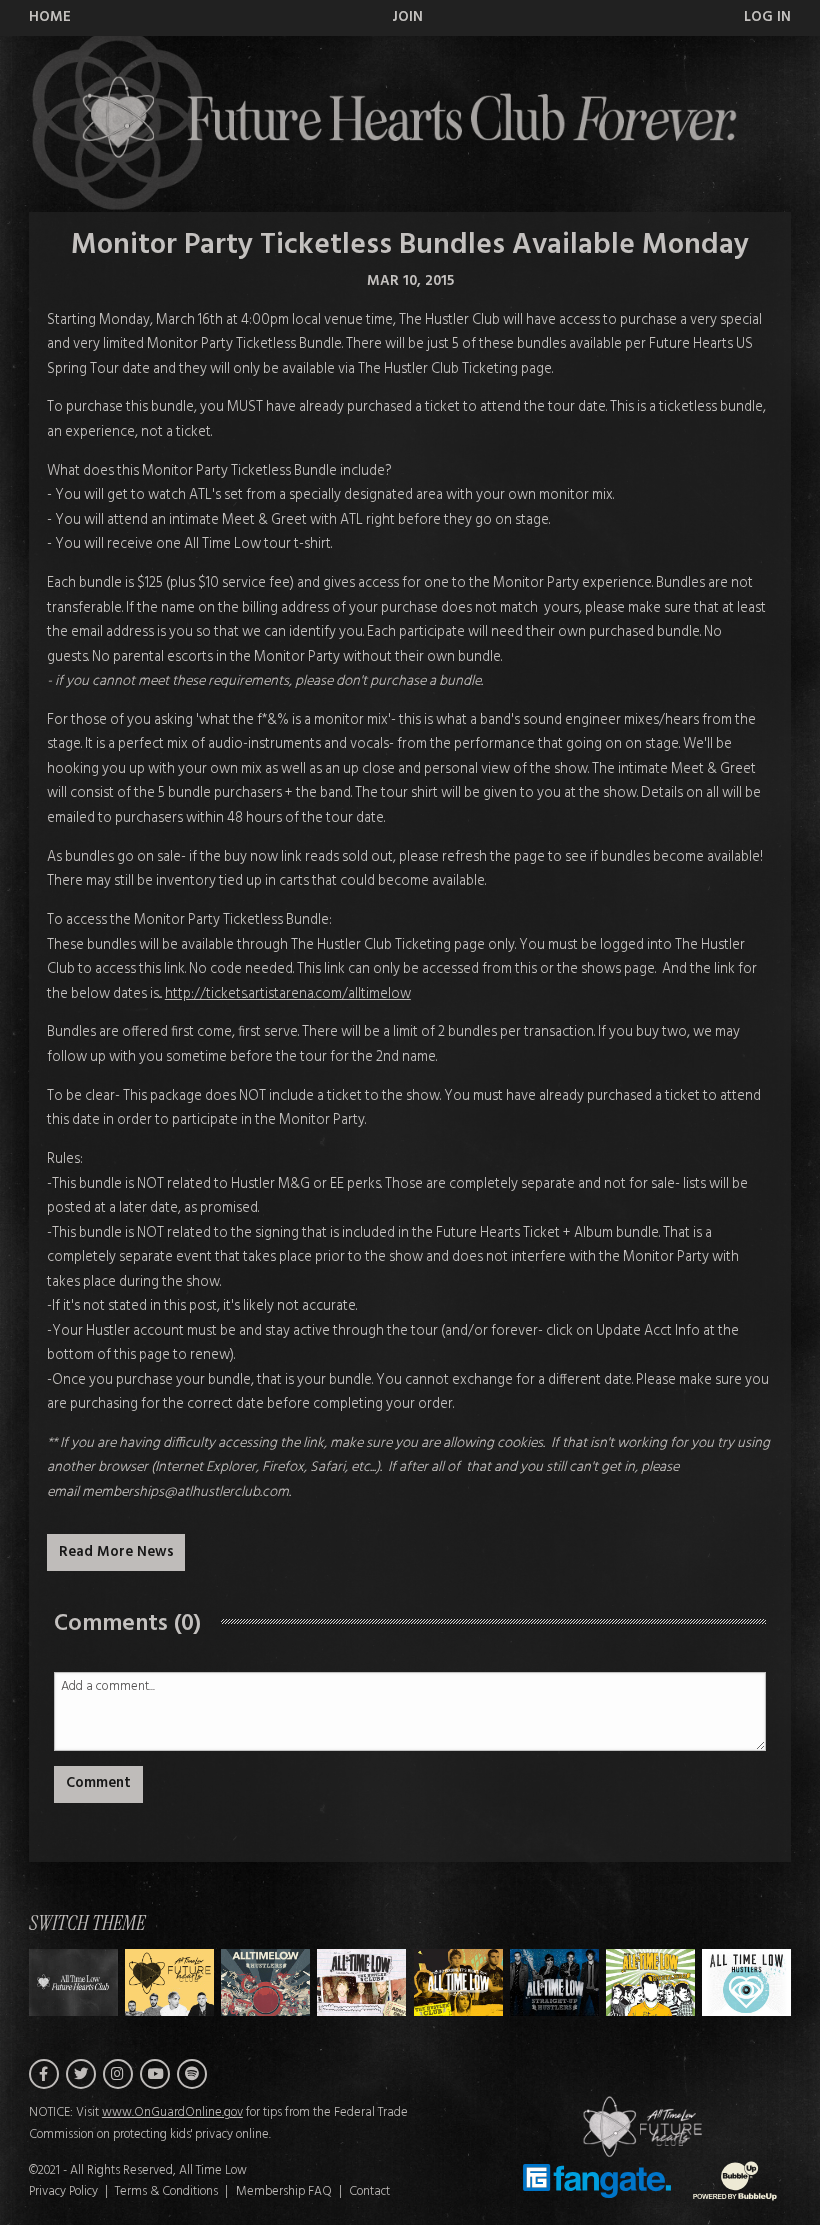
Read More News (116, 1552)
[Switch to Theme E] (554, 1982)
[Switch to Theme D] (458, 1982)
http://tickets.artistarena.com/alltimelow (288, 994)
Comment (98, 1783)
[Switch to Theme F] (650, 1982)
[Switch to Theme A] (169, 1982)
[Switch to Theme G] (746, 1982)
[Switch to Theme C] (361, 1982)
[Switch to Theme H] (73, 1982)
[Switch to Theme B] (265, 1982)
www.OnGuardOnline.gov (172, 2113)
